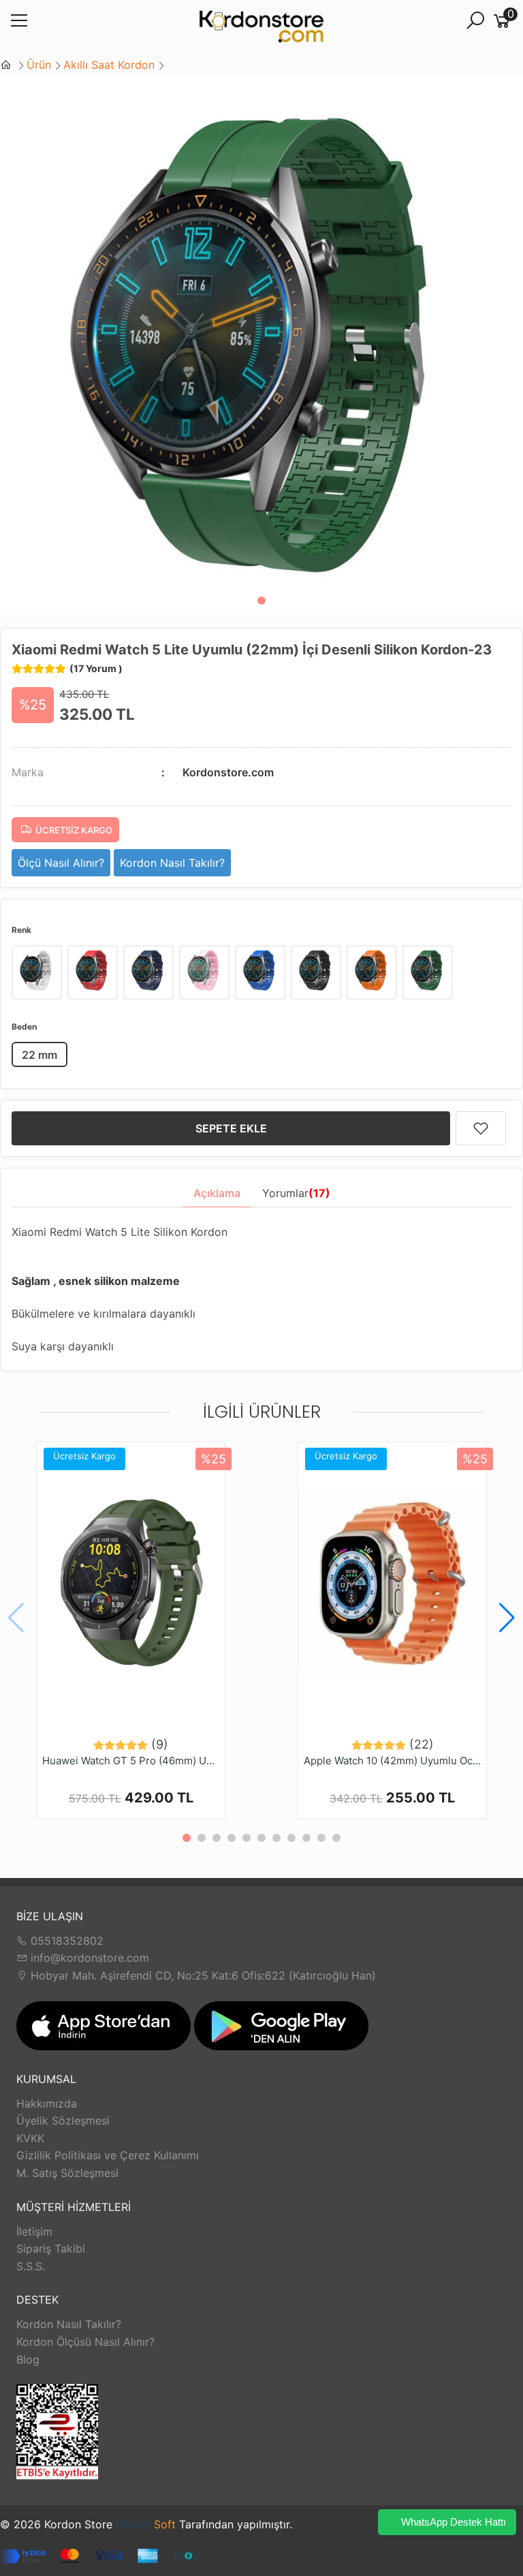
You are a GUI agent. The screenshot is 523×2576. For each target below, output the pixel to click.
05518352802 (65, 1941)
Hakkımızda (47, 2103)
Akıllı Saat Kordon (109, 65)
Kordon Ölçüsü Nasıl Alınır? (85, 2342)
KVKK (30, 2138)
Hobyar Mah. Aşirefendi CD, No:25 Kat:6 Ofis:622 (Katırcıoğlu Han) (202, 1975)
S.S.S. (31, 2266)
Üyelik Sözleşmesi (63, 2120)
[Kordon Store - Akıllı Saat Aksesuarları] (261, 29)
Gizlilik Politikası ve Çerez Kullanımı (108, 2155)
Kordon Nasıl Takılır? (69, 2324)
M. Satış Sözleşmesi (67, 2173)
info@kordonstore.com (88, 1958)
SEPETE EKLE (231, 1128)
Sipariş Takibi (51, 2248)
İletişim (34, 2231)
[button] (261, 601)
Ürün (39, 65)
